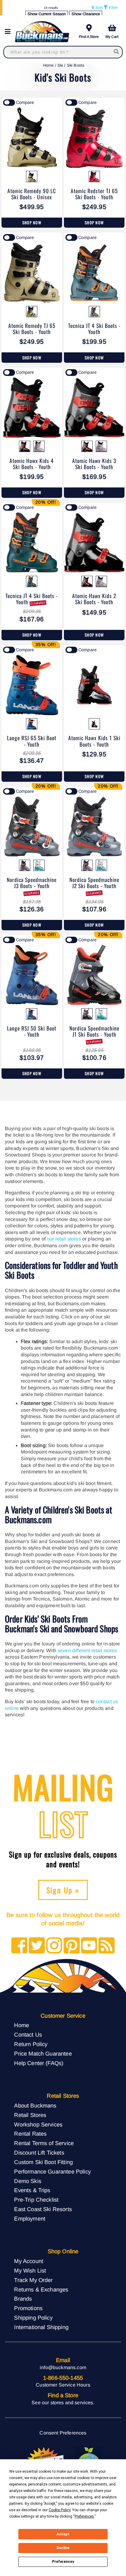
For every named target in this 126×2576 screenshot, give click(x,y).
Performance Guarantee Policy (52, 2172)
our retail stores (64, 1239)
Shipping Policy (33, 2318)
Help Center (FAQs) (39, 2063)
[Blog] (107, 1946)
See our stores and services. (63, 2403)
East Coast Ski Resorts (43, 2209)
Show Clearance (86, 14)
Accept (63, 2534)
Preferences (63, 2562)
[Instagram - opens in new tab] (54, 1946)
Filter (113, 7)
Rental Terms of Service (44, 2143)
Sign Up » (63, 1890)
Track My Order (33, 2280)
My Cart (112, 37)
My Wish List (30, 2271)
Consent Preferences (63, 2433)
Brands (23, 2299)
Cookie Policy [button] (59, 2510)
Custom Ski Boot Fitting (43, 2162)
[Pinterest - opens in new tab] (72, 1946)
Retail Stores (30, 2115)
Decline (63, 2548)
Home (48, 65)
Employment (30, 2219)
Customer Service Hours (63, 2385)
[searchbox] (117, 52)
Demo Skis (28, 2181)
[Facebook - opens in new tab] (19, 1946)
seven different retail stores (87, 1650)
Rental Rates (30, 2134)
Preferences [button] (84, 2516)
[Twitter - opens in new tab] (37, 1946)
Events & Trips (32, 2190)
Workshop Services (38, 2124)
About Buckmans (35, 2106)
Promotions (28, 2308)
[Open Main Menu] (9, 32)
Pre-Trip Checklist (36, 2200)
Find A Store (89, 37)
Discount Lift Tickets (39, 2153)
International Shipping (41, 2327)
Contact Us (28, 2035)
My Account (29, 2261)
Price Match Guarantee (43, 2054)
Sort (98, 7)
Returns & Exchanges (41, 2289)
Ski (60, 65)
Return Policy (31, 2044)
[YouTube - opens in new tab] (89, 1946)
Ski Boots (76, 65)
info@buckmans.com (63, 2367)
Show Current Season (47, 14)
